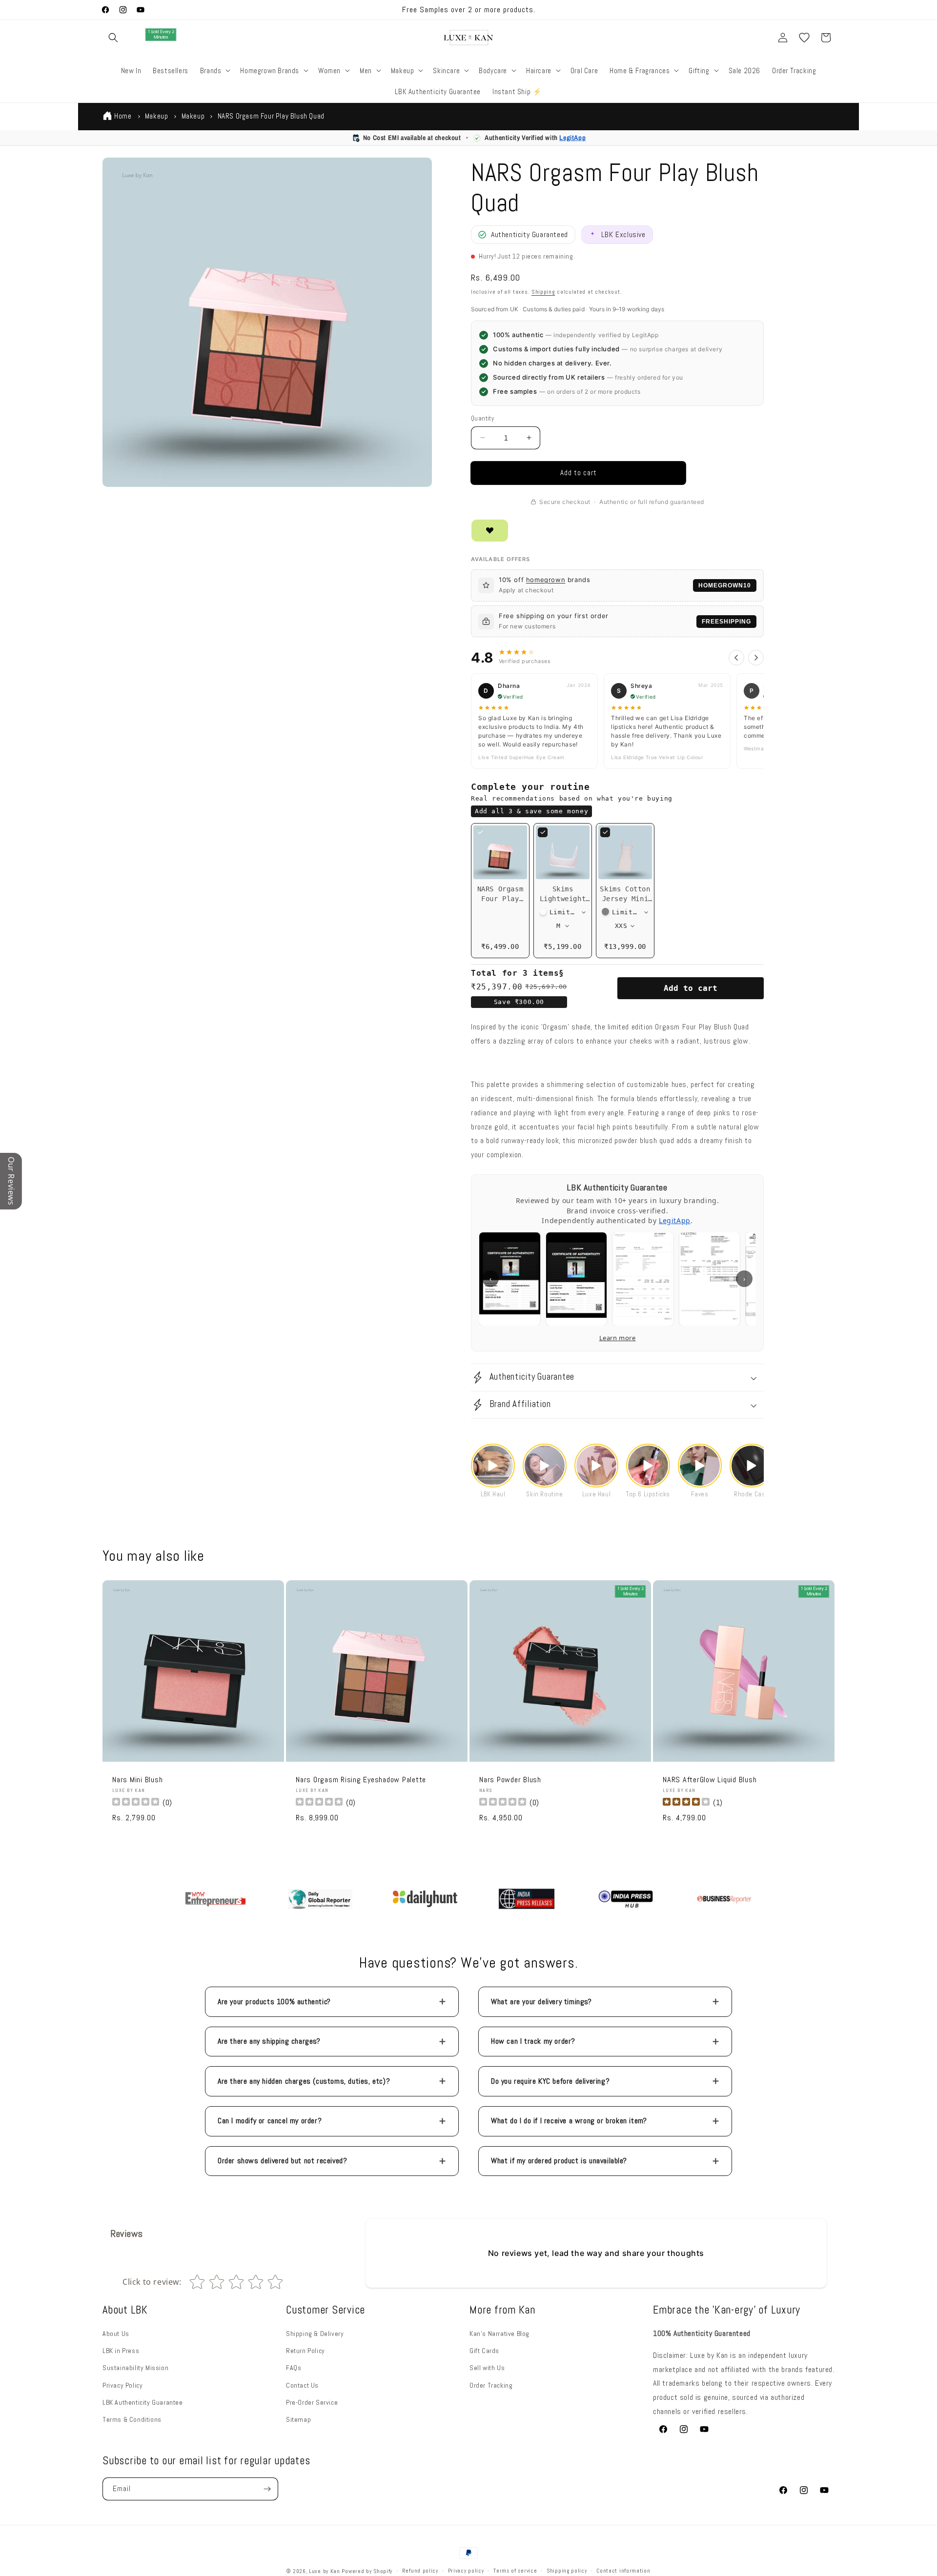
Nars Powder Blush (510, 1780)
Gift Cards (484, 2351)
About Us (116, 2334)
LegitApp (572, 138)
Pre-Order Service (312, 2402)
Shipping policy (567, 2571)
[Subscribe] (267, 2489)
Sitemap (298, 2419)
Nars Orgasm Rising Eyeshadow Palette (361, 1780)
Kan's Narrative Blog (499, 2334)
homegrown (546, 580)
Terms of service (515, 2571)
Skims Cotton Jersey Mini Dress (625, 899)
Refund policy (420, 2571)
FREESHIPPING (726, 622)
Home (123, 116)
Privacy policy (466, 2571)
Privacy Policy (122, 2385)
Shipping (543, 292)
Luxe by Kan (325, 2571)
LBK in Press (121, 2351)
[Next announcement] (611, 10)
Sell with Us (487, 2368)
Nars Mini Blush (137, 1780)
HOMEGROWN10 (725, 585)
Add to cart (691, 988)
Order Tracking (491, 2385)
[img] (686, 1803)
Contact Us (302, 2385)
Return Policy (306, 2351)
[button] (113, 38)
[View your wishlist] (804, 38)
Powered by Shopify (367, 2571)
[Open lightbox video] (493, 1466)
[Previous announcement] (326, 10)
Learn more (618, 1338)
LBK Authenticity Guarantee (143, 2402)
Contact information (623, 2571)
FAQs (294, 2368)
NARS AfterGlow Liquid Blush (710, 1780)
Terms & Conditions (132, 2419)
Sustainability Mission (135, 2368)
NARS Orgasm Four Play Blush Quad (500, 899)
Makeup (157, 116)
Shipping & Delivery (315, 2334)
